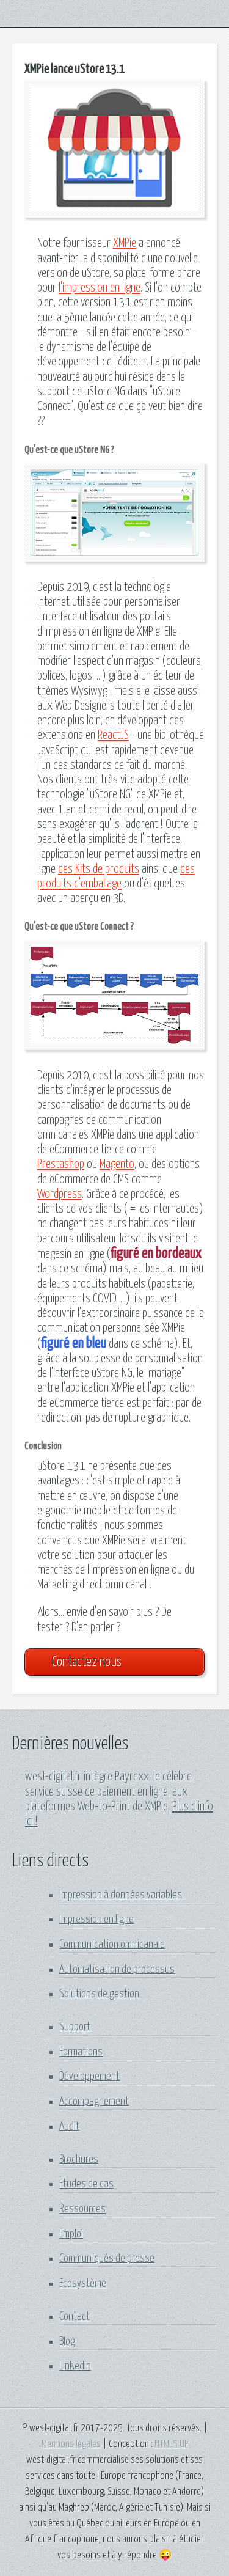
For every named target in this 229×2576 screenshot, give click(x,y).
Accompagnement (94, 2102)
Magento (117, 1165)
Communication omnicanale (112, 1945)
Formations (81, 2052)
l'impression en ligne (100, 288)
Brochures (79, 2160)
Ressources (82, 2209)
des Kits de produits (99, 869)
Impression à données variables (121, 1895)
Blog (67, 2342)
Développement (89, 2077)
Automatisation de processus (117, 1970)
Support (75, 2027)
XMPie (125, 244)
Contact (75, 2317)
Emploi (71, 2234)
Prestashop (61, 1165)
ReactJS (113, 736)
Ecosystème (83, 2284)
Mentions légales (71, 2444)
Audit (69, 2127)
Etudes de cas (86, 2184)
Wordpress (60, 1194)
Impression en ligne (96, 1920)
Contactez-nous (87, 1662)
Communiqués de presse (107, 2259)
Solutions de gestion (99, 1994)
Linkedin (75, 2366)
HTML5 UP (171, 2444)
